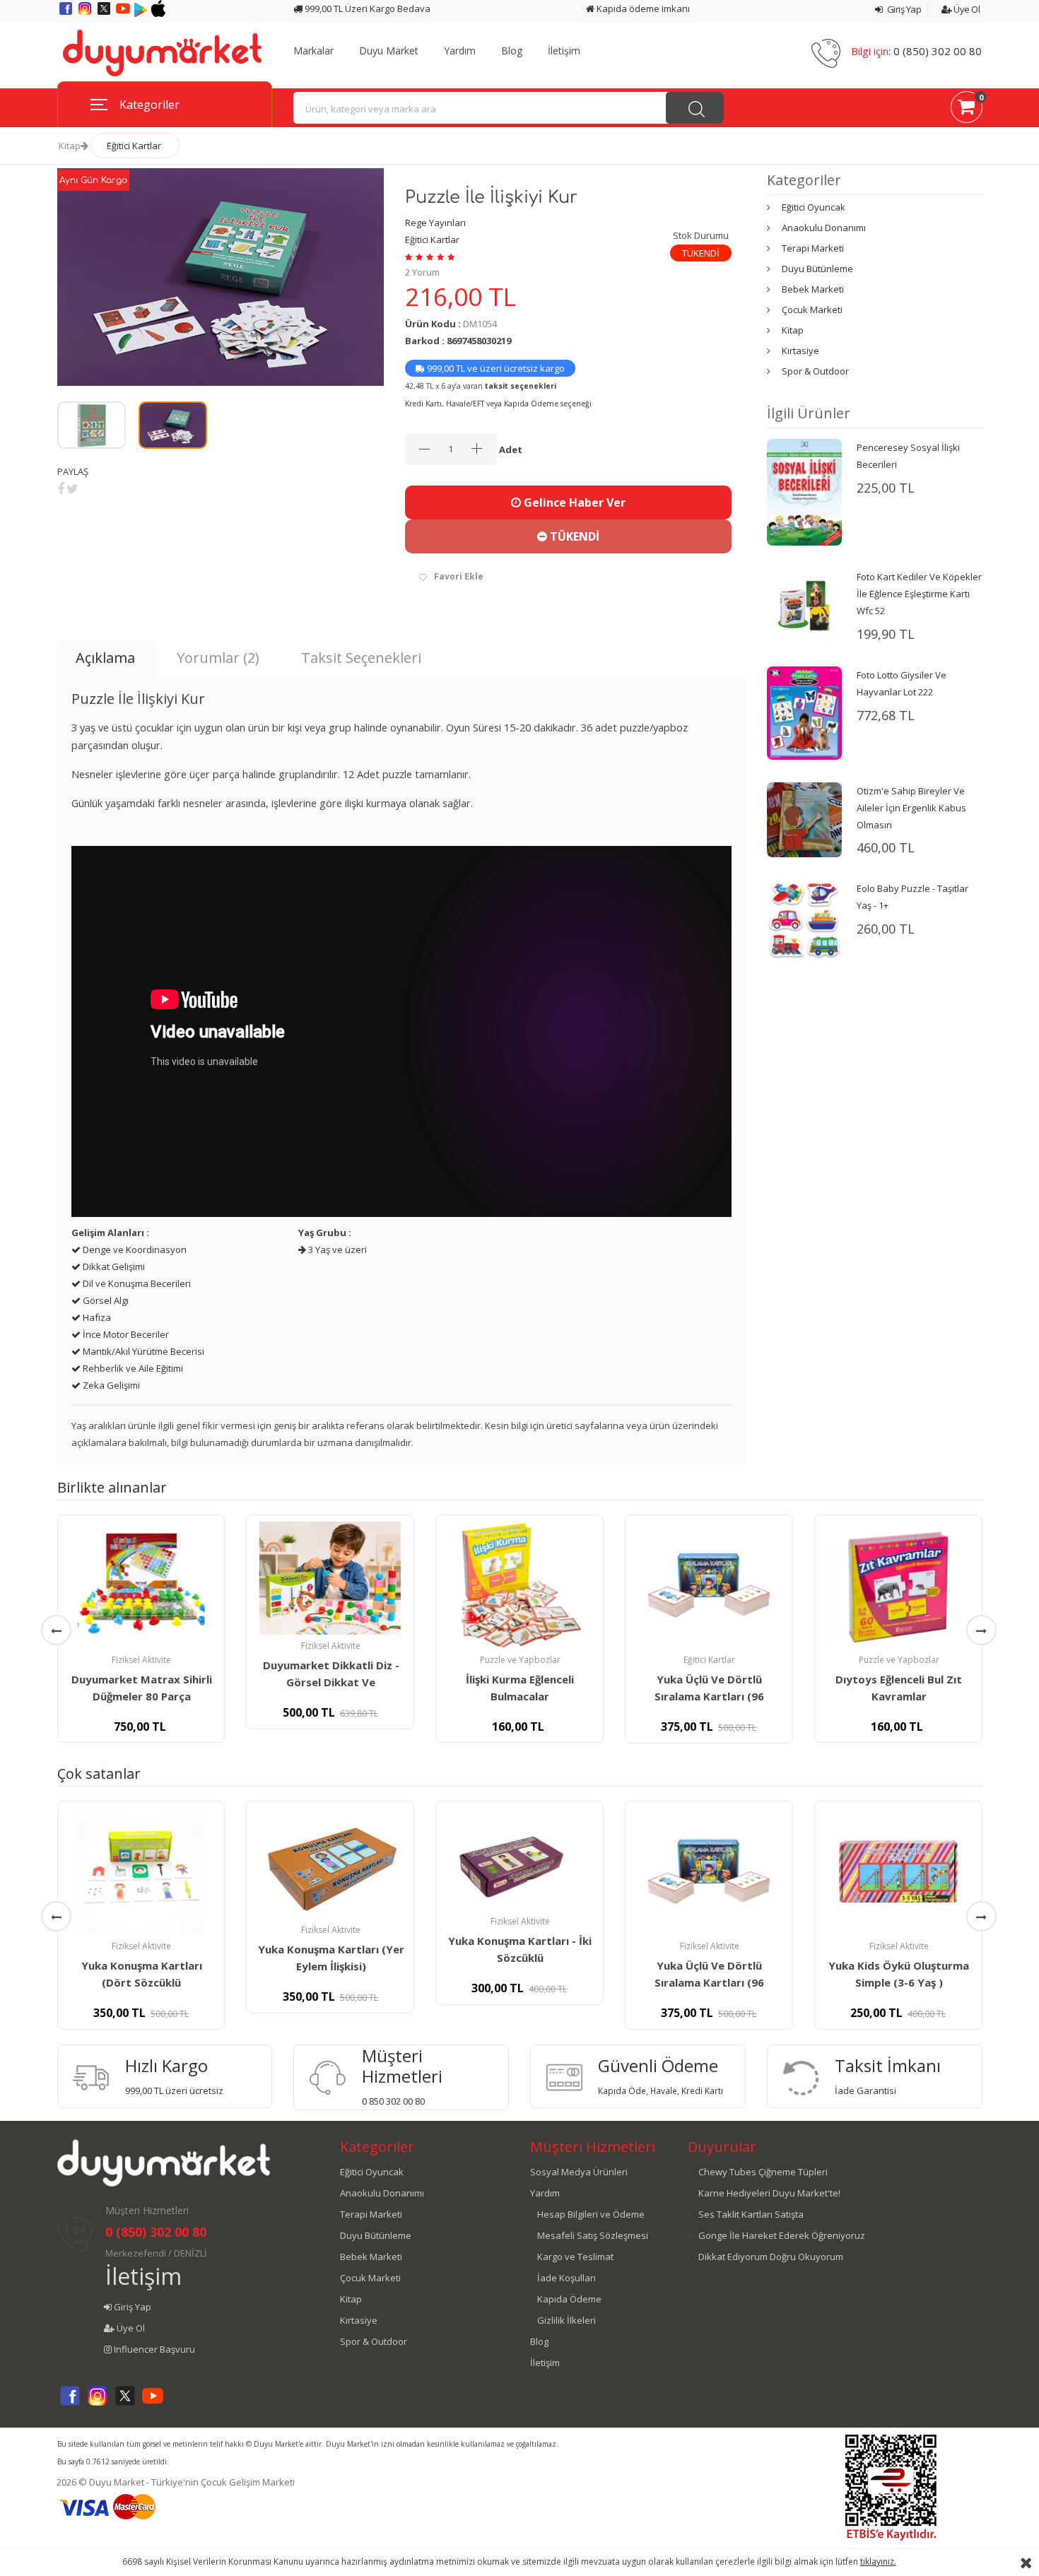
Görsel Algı (105, 1300)
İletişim (564, 51)
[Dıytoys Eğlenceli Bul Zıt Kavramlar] (898, 1585)
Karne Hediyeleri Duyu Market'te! (769, 2193)
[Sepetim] (967, 110)
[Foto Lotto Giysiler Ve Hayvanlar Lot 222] (805, 712)
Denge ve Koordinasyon (134, 1249)
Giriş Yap (903, 9)
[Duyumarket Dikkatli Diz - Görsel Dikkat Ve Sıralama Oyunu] (330, 1578)
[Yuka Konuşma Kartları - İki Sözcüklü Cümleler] (519, 1859)
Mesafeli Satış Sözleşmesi (593, 2235)
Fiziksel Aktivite (141, 1660)
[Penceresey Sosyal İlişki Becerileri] (805, 491)
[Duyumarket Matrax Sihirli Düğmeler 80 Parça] (141, 1585)
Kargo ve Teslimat (575, 2257)
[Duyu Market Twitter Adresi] (105, 13)
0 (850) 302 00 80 (938, 51)
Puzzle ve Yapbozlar (520, 1660)
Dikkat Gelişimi (113, 1266)
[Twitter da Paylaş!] (72, 488)
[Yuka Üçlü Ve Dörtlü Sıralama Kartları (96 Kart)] (709, 1585)
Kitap (70, 146)
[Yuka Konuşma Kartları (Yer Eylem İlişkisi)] (330, 1863)
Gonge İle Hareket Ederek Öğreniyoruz (782, 2235)
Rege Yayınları (435, 223)
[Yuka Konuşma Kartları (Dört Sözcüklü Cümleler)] (141, 1871)
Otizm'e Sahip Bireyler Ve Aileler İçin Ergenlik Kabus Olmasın (911, 808)
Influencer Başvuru (153, 2349)
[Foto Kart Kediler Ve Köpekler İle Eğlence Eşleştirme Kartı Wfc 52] (805, 605)
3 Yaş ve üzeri (336, 1249)
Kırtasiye (800, 351)
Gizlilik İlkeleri (567, 2320)
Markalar (313, 51)
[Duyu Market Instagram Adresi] (86, 13)
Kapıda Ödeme (569, 2299)
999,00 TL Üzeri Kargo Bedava (366, 8)
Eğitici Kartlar (134, 146)
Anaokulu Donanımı (824, 228)
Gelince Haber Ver (573, 502)
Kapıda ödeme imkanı (642, 8)
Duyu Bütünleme (817, 269)
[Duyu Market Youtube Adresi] (124, 13)
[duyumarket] (162, 52)
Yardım (460, 51)
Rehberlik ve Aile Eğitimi (132, 1368)
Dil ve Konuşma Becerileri (136, 1283)
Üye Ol (966, 9)
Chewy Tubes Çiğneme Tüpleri (763, 2172)
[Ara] (695, 108)
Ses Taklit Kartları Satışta (751, 2214)
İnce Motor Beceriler (125, 1334)
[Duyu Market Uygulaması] (142, 13)
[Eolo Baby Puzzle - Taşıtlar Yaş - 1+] (805, 919)
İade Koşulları (567, 2278)
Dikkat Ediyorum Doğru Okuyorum (771, 2257)
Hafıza (96, 1317)
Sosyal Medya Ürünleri (579, 2172)
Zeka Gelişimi (110, 1385)
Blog (512, 51)
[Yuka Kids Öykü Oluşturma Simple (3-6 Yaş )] (898, 1871)
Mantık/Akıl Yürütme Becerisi (142, 1351)
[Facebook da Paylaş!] (61, 488)
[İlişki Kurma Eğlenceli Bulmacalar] (519, 1585)
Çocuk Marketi (812, 310)
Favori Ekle (459, 576)
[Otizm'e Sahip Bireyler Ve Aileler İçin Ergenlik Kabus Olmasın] (805, 818)
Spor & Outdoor (815, 371)
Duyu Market (389, 51)
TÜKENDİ (573, 536)
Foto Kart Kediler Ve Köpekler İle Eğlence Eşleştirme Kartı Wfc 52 (919, 594)
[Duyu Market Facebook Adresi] (67, 13)
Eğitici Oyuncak (814, 207)
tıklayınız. (878, 2562)
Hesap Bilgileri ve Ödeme (591, 2214)
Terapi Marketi (813, 248)
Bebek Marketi (813, 289)
